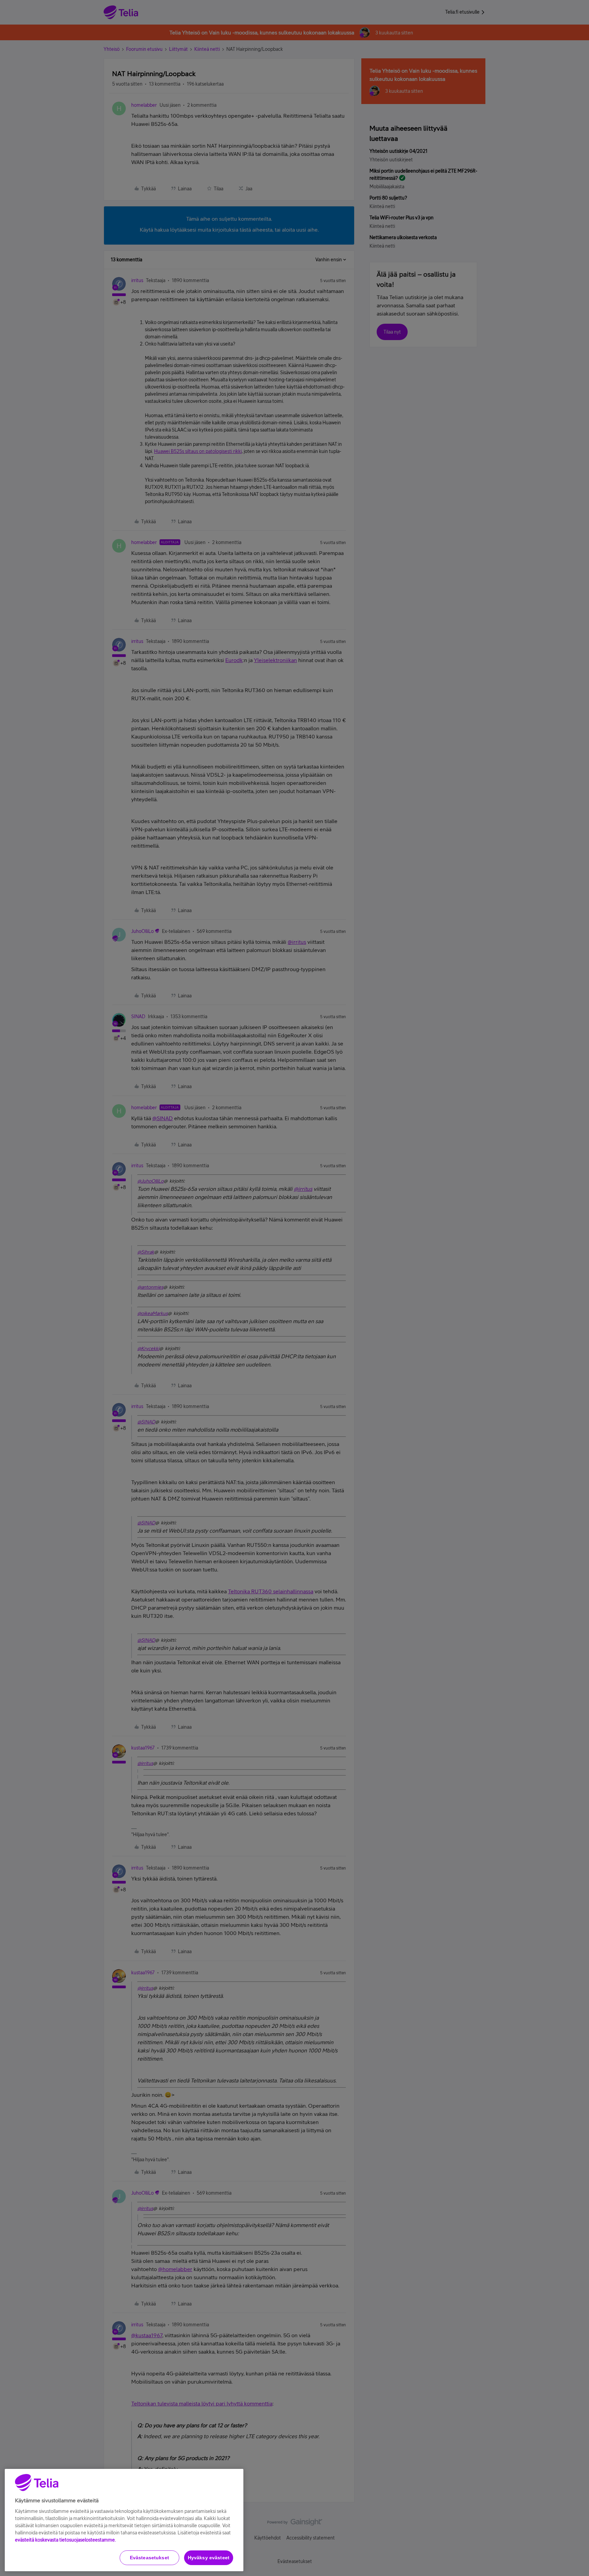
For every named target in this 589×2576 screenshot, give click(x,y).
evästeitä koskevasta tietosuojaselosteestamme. (65, 2540)
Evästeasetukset (149, 2558)
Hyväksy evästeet (209, 2558)
